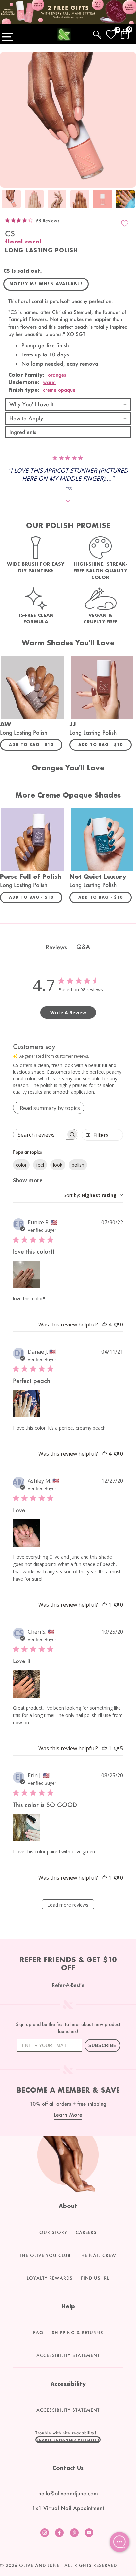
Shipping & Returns (78, 2333)
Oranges (57, 375)
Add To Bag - (36, 744)
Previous (7, 200)
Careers (86, 2232)
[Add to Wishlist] (125, 223)
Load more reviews (68, 1905)
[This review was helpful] (104, 1325)
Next (129, 200)
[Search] (97, 34)
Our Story (53, 2232)
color (21, 1165)
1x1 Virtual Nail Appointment (68, 2508)
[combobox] (93, 1195)
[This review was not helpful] (116, 1748)
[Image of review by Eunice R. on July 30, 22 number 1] (26, 1275)
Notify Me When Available (46, 284)
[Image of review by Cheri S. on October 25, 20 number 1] (26, 1684)
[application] (119, 2542)
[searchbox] (40, 1134)
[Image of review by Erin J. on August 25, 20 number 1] (26, 1828)
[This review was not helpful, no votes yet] (116, 1325)
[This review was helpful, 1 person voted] (104, 1605)
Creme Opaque (59, 390)
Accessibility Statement (68, 2355)
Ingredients (23, 432)
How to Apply (26, 418)
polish (78, 1165)
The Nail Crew (98, 2255)
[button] (68, 2440)
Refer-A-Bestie (68, 1985)
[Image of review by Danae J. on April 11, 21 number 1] (26, 1404)
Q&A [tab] (83, 947)
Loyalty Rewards (50, 2278)
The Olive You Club (45, 2255)
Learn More (68, 2115)
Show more (28, 1180)
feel (40, 1165)
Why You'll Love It (31, 404)
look (58, 1165)
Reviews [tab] (56, 947)
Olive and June (39, 2565)
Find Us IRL (95, 2278)
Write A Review (68, 1012)
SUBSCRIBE (102, 2046)
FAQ (38, 2333)
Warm (49, 382)
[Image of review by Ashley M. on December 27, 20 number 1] (26, 1533)
